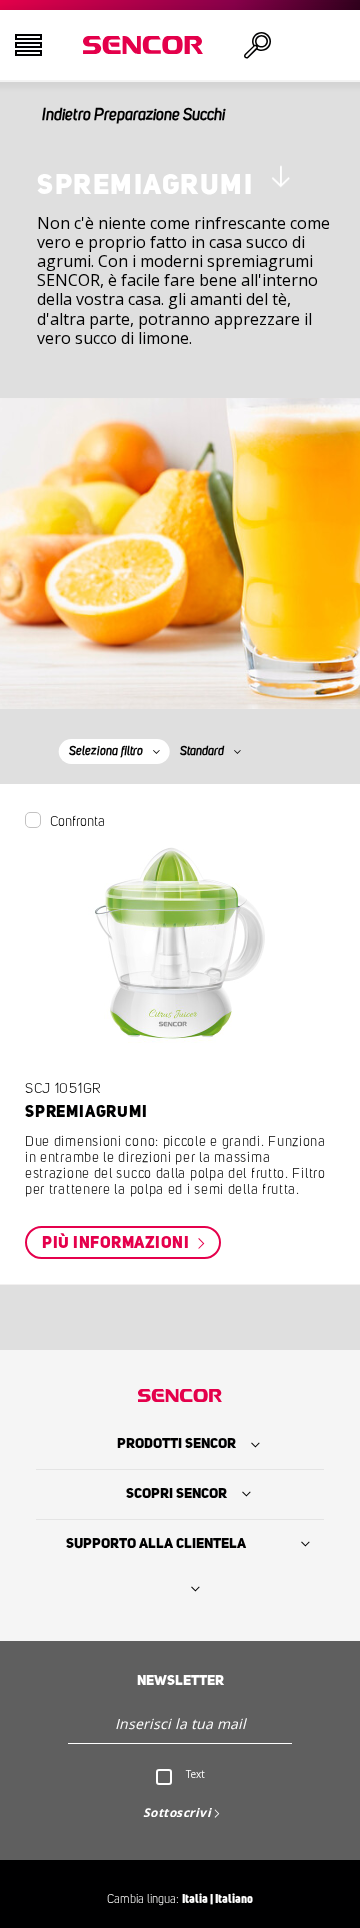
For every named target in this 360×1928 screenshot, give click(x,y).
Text (195, 1774)
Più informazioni (117, 1243)
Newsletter (180, 1681)
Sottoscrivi (177, 1812)
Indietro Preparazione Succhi (133, 115)
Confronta (77, 822)
